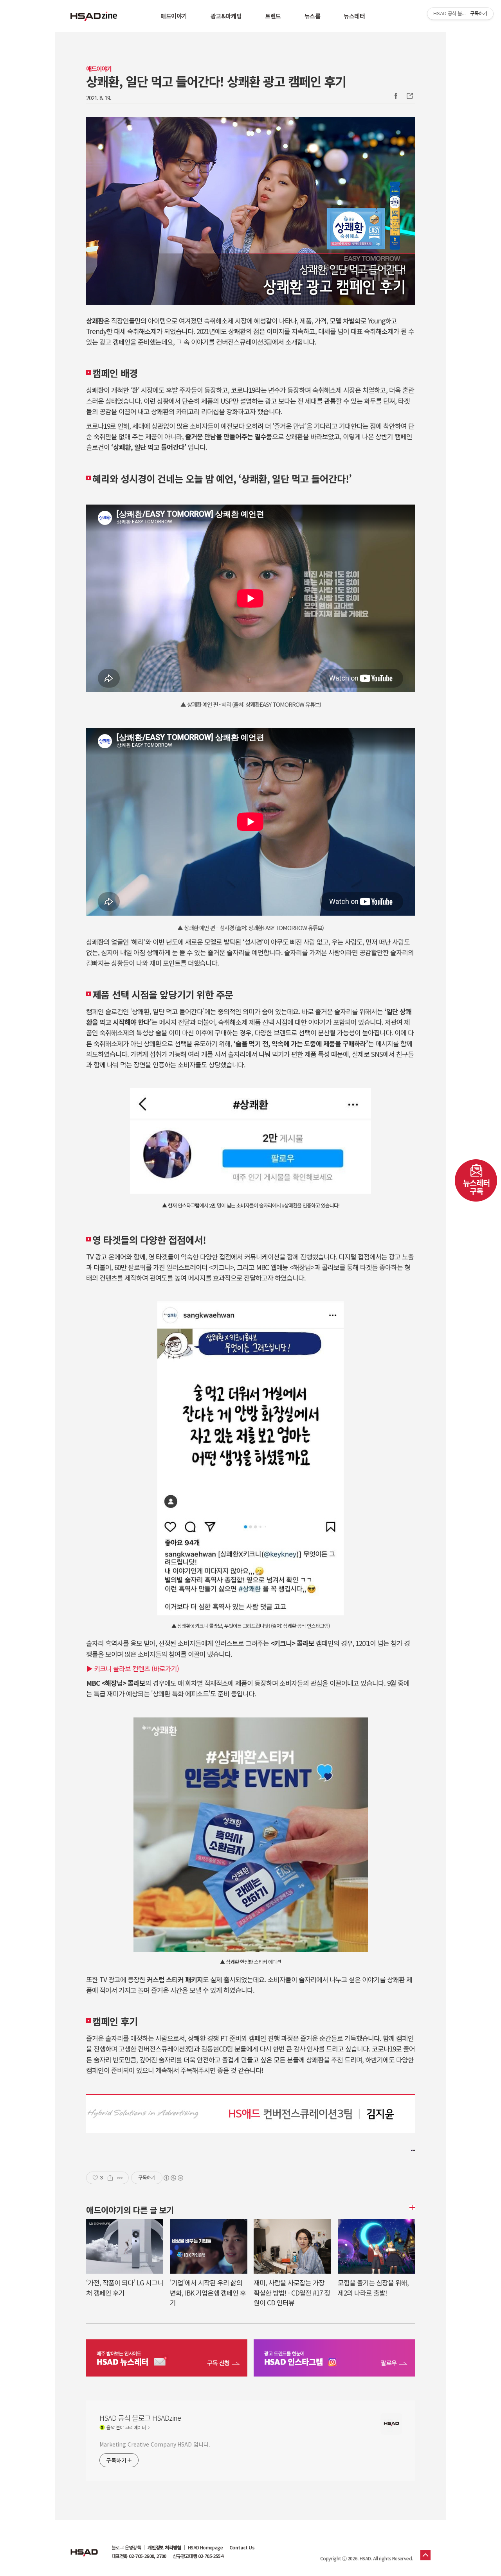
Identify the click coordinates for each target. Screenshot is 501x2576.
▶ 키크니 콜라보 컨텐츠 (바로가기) (132, 1668)
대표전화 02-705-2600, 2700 (139, 2556)
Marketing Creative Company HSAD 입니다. (155, 2444)
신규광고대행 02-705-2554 (198, 2556)
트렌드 (273, 16)
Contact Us (242, 2547)
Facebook (396, 96)
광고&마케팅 (226, 16)
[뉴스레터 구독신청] (167, 2359)
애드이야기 (174, 16)
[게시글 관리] (120, 2178)
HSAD (84, 2547)
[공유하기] (110, 2178)
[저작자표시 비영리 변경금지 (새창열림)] (173, 2178)
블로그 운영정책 (126, 2547)
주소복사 (409, 96)
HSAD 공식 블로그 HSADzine (94, 16)
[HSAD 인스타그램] (334, 2359)
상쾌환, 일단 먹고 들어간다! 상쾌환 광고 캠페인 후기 (216, 81)
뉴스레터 (354, 16)
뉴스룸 (313, 16)
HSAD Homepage (205, 2547)
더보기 (411, 2208)
